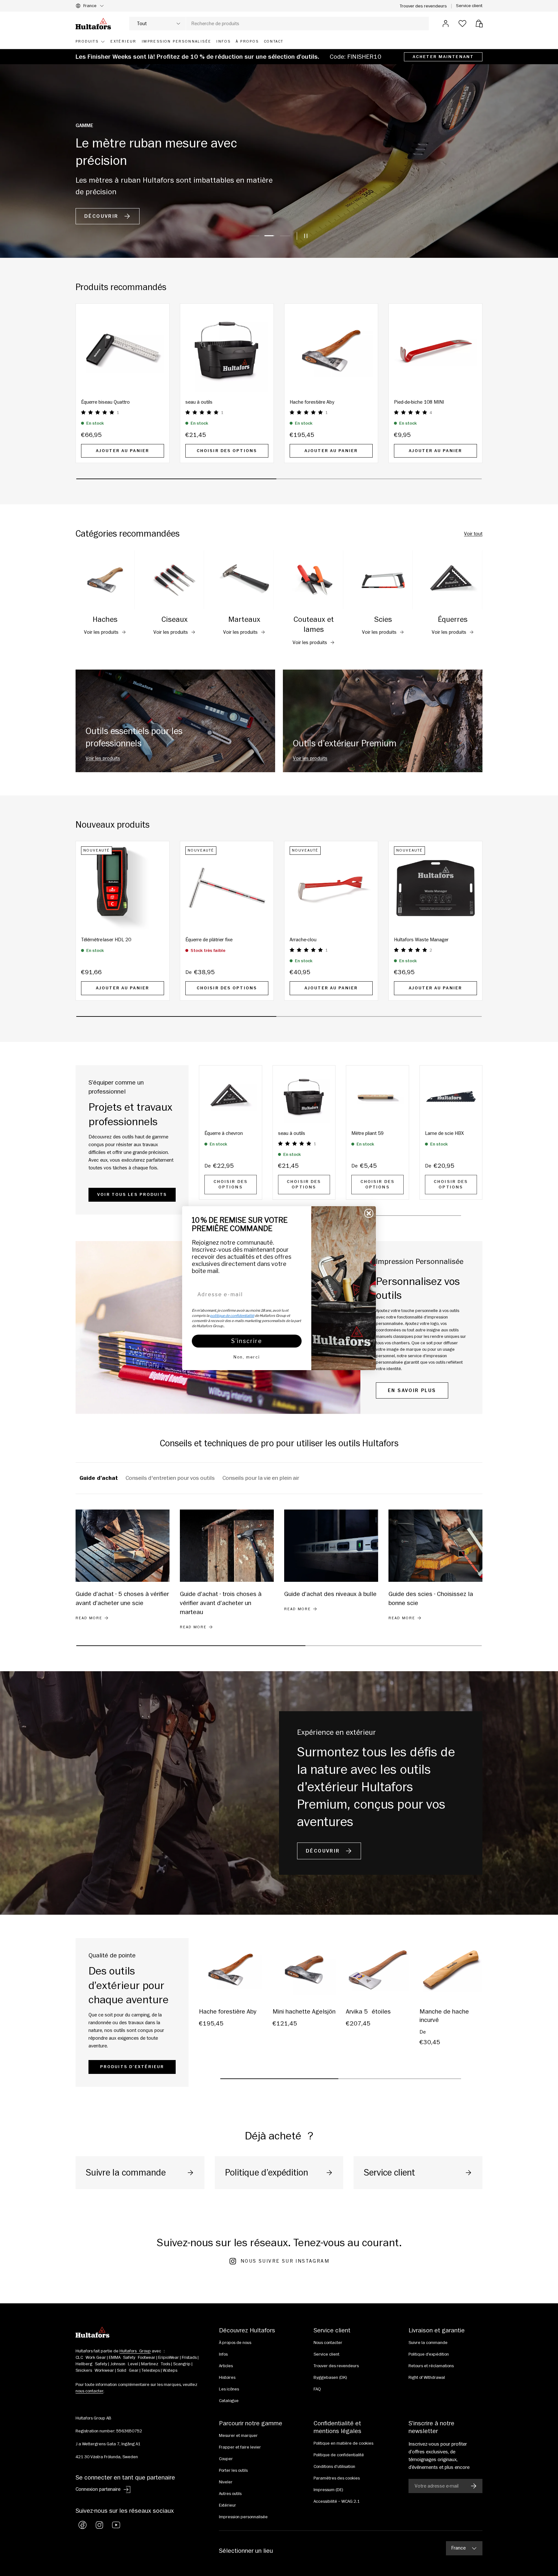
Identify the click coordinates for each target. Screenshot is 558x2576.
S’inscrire (247, 1341)
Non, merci (247, 1357)
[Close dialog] (369, 1213)
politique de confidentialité (232, 1316)
